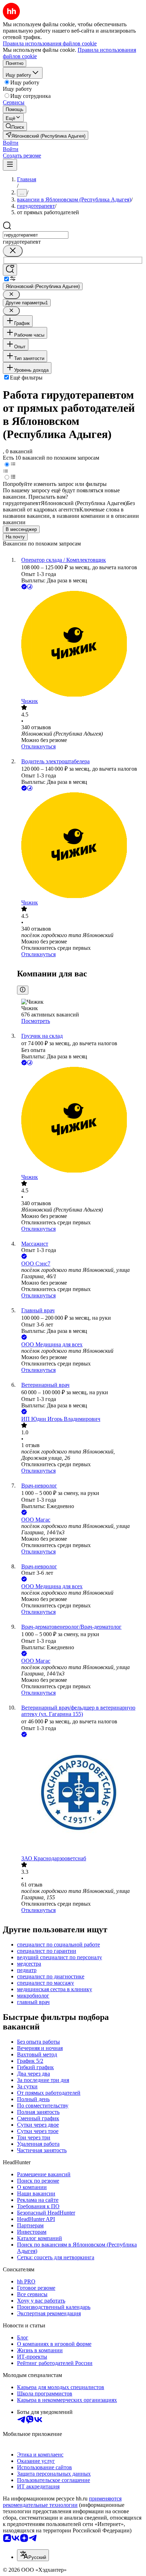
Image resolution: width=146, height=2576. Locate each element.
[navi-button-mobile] (10, 165)
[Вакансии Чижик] (80, 644)
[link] (15, 126)
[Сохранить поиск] (10, 270)
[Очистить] (13, 251)
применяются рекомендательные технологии (62, 2502)
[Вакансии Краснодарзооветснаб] (80, 1797)
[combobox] (36, 235)
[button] (11, 143)
